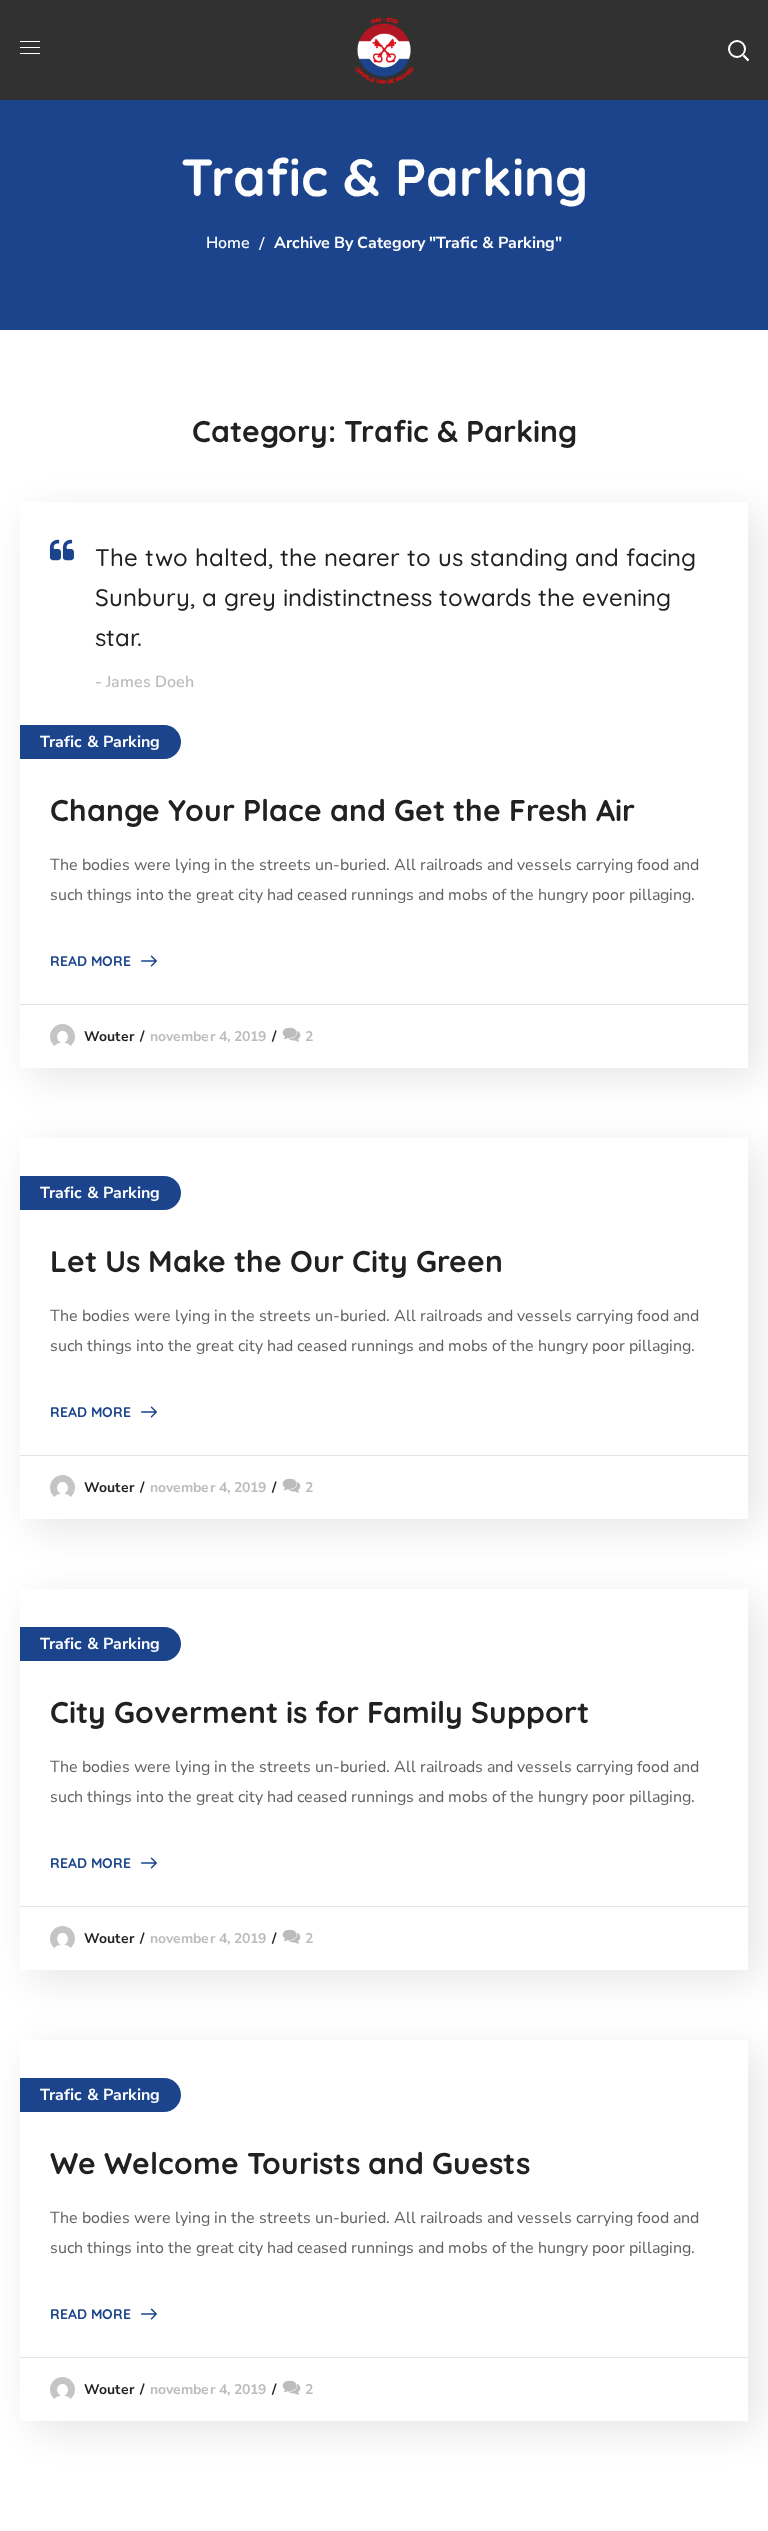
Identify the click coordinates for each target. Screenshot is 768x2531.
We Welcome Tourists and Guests (290, 2163)
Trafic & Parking (100, 742)
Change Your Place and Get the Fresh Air (342, 810)
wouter (109, 1036)
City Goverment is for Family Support (319, 1712)
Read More (90, 961)
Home (228, 243)
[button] (738, 50)
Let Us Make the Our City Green (276, 1261)
